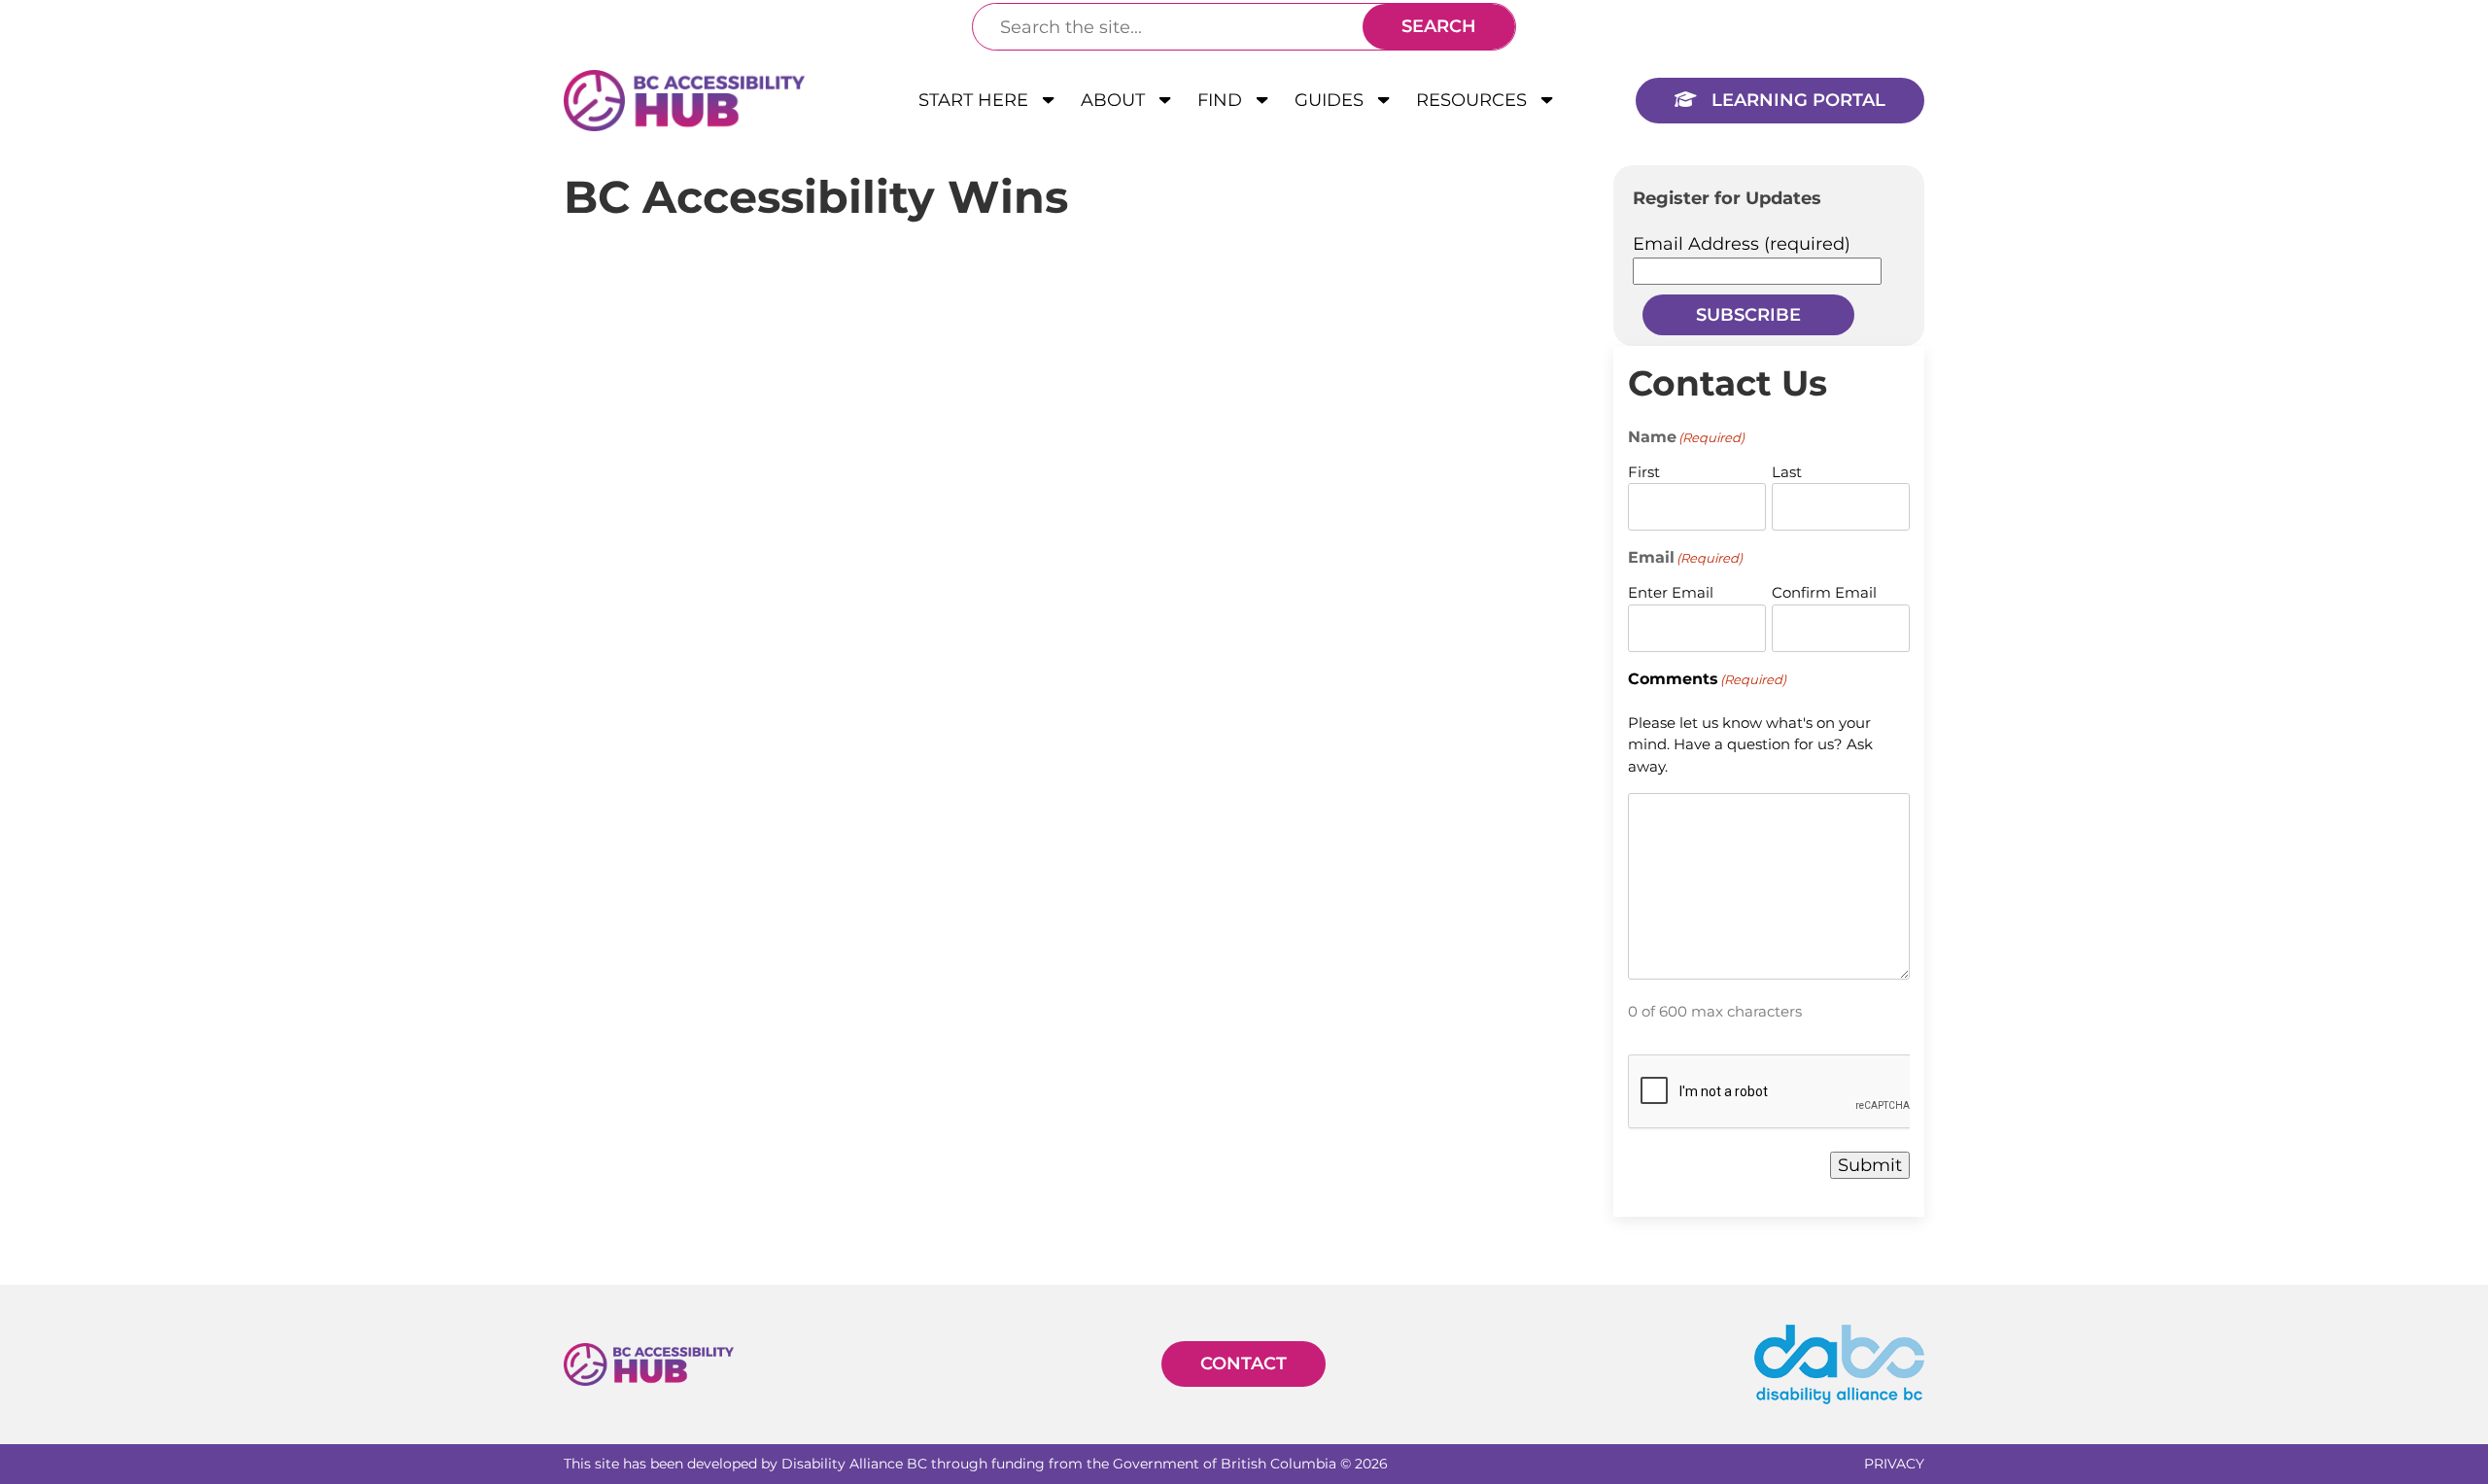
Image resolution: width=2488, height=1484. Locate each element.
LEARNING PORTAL (1796, 100)
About (1115, 100)
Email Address (1742, 244)
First (1644, 472)
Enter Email (1671, 592)
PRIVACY (1894, 1464)
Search (1439, 26)
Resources (1474, 100)
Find (1222, 100)
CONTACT (1244, 1363)
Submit (1870, 1165)
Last (1787, 472)
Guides (1331, 100)
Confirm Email (1824, 592)
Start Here (976, 100)
